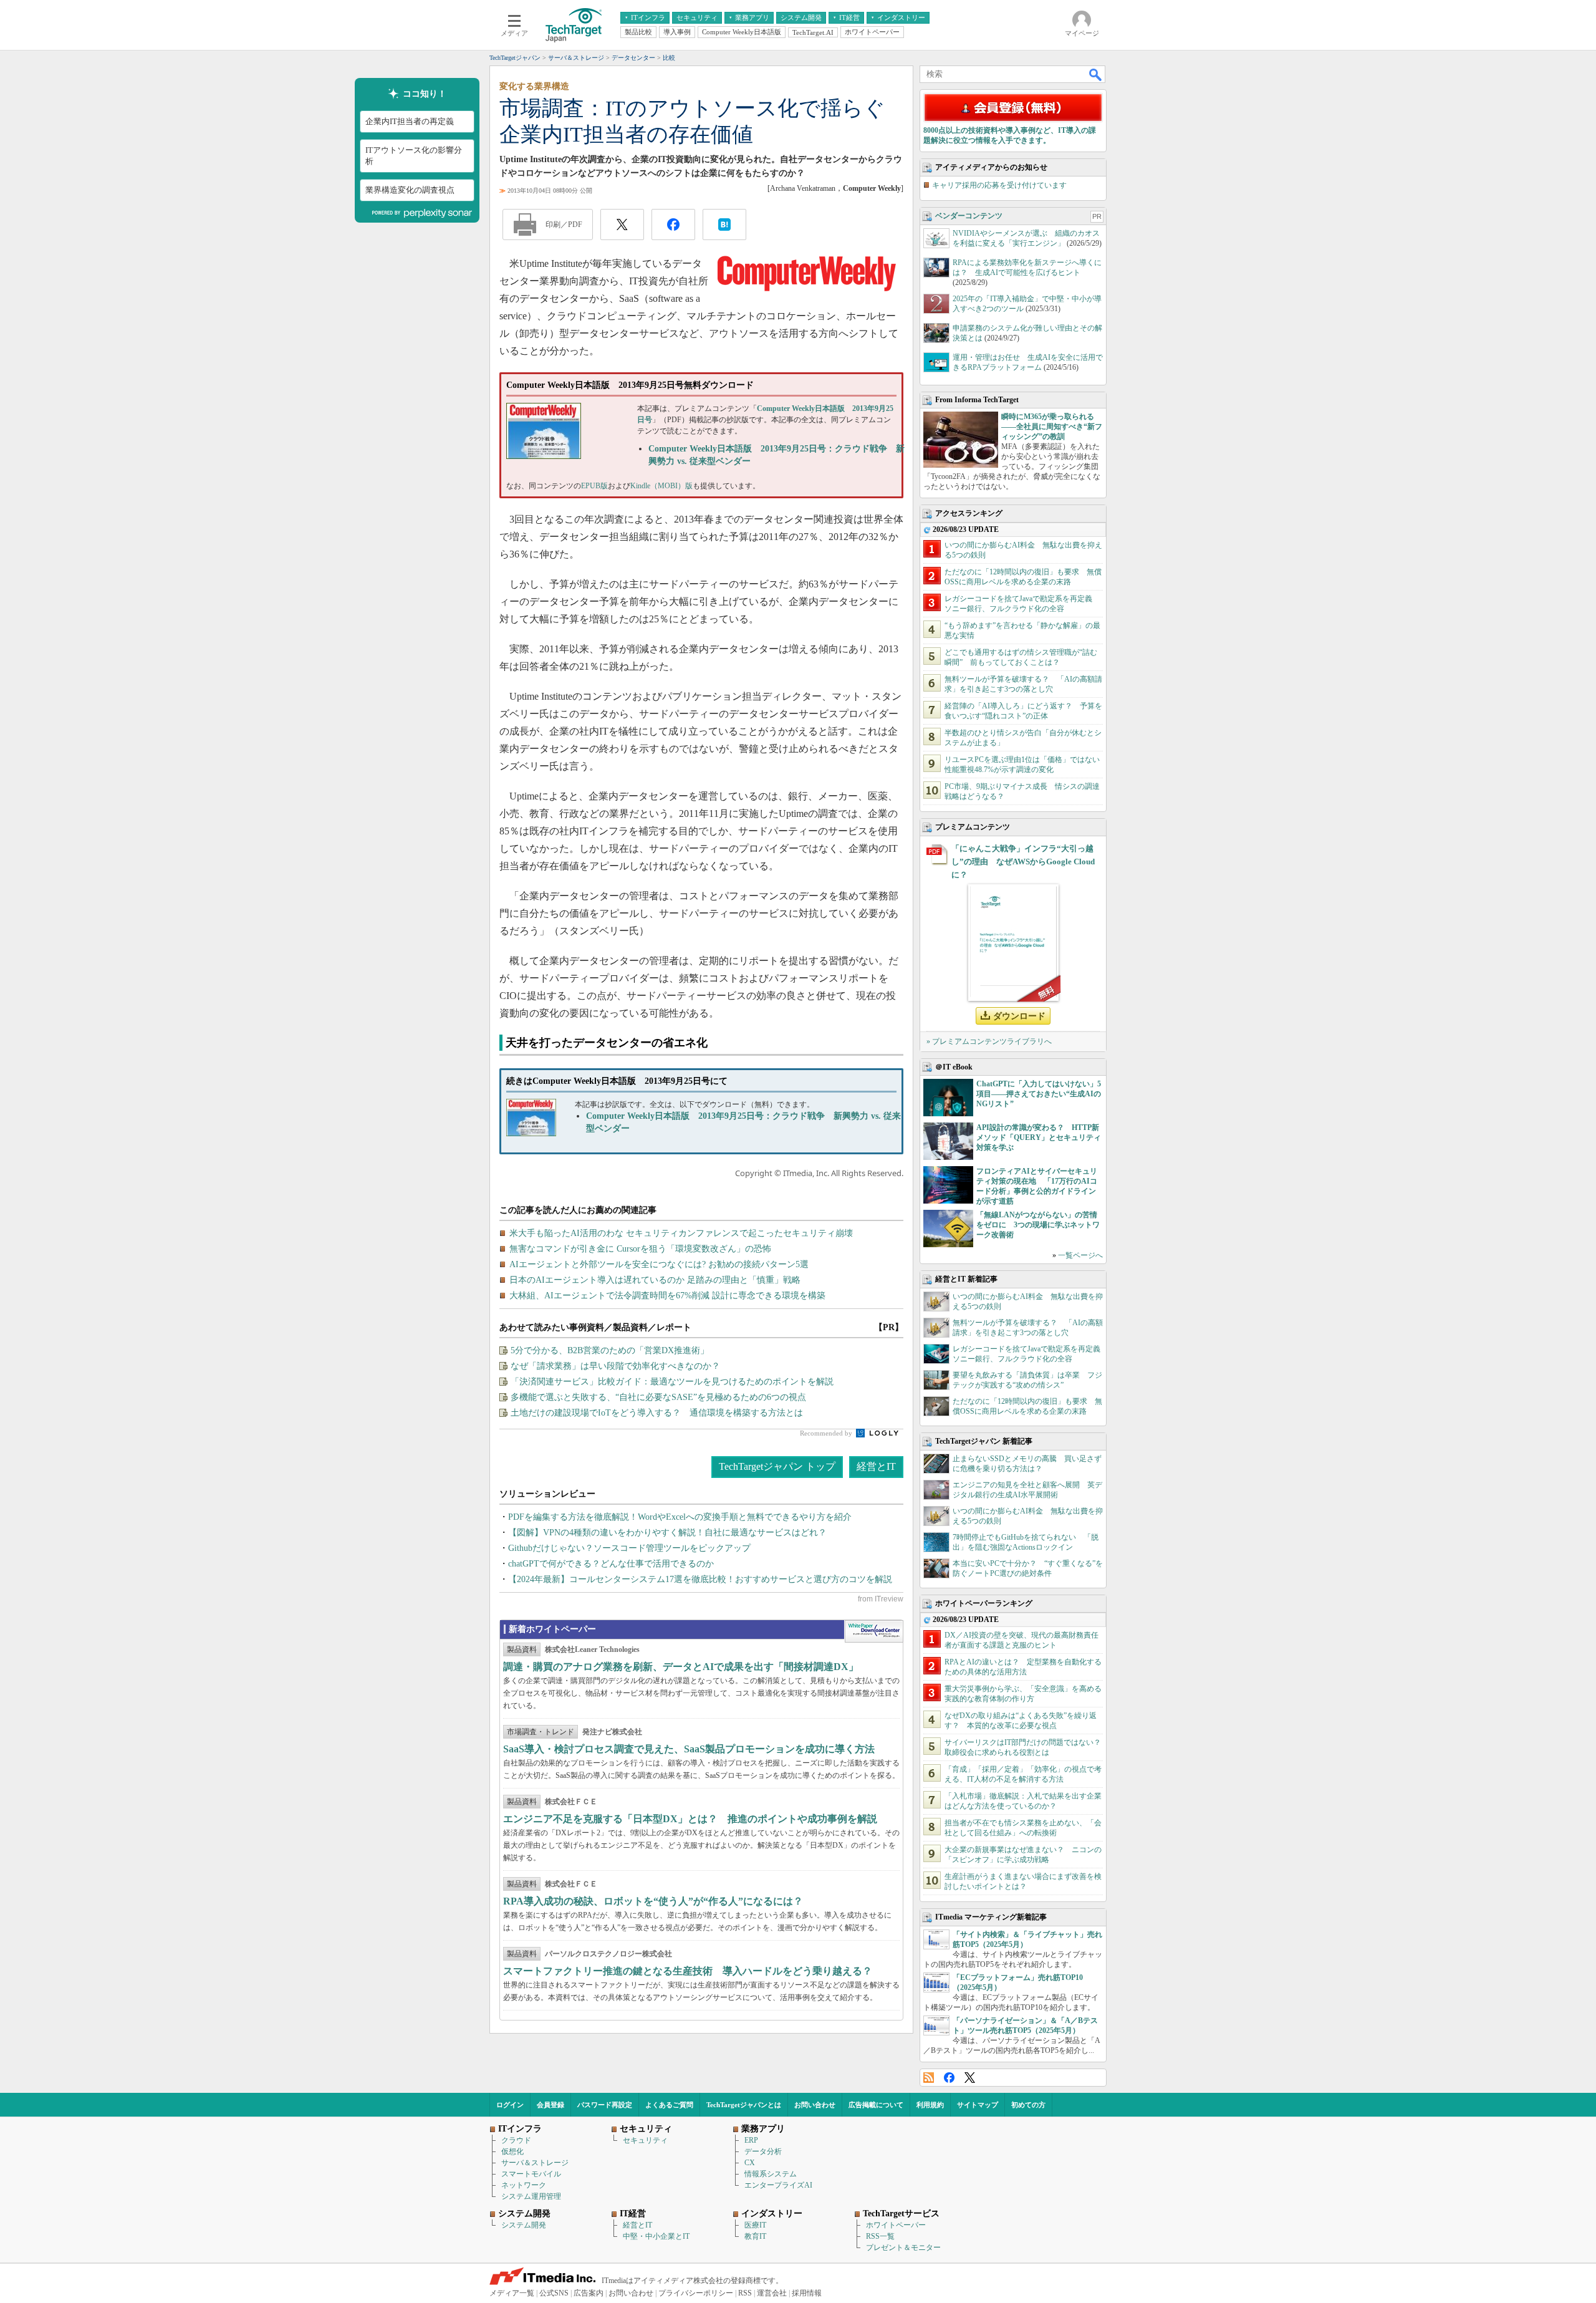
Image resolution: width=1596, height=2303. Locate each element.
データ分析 (763, 2151)
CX (750, 2163)
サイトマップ (978, 2105)
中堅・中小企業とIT (656, 2236)
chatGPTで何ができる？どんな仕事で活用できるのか (611, 1564)
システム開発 (524, 2225)
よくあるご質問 (669, 2105)
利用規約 (930, 2105)
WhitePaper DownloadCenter (874, 1631)
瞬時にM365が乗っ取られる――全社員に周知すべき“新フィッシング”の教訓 (1052, 427)
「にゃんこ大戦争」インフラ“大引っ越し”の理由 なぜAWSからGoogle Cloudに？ (1023, 862)
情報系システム (771, 2174)
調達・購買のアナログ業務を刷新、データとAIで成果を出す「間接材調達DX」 (681, 1667)
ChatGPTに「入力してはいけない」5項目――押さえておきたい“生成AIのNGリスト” (1039, 1094)
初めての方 (1028, 2105)
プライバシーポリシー (696, 2293)
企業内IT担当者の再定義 (410, 121)
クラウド (516, 2140)
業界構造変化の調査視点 (410, 190)
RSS (929, 2078)
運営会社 (772, 2293)
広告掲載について (876, 2105)
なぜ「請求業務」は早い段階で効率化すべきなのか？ (615, 1366)
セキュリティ (645, 2140)
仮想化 (512, 2151)
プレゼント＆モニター (903, 2247)
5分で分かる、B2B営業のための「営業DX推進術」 (610, 1350)
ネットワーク (524, 2185)
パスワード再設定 (605, 2105)
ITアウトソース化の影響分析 (414, 156)
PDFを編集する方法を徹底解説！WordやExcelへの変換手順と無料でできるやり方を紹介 (680, 1517)
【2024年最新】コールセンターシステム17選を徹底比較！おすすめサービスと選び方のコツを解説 (700, 1579)
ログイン (510, 2105)
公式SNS (554, 2293)
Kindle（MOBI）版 (661, 486)
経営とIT (876, 1466)
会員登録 (550, 2105)
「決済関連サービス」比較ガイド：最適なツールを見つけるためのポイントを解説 (672, 1382)
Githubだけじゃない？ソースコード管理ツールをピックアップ (629, 1548)
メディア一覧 (512, 2293)
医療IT (755, 2225)
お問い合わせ (815, 2105)
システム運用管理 (531, 2196)
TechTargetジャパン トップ (777, 1466)
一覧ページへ (1080, 1255)
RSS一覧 (880, 2236)
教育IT (755, 2236)
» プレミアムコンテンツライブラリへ (989, 1041)
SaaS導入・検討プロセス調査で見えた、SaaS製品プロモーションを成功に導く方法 (689, 1749)
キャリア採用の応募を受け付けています (999, 185)
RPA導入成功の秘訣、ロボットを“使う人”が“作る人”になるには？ (653, 1901)
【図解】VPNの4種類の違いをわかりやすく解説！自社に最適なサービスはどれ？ (667, 1533)
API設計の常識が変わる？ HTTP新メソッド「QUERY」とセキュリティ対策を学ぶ (1039, 1137)
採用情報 (807, 2293)
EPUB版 (594, 486)
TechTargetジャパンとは (744, 2105)
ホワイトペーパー (896, 2225)
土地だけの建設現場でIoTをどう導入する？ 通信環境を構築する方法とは (657, 1413)
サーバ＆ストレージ (535, 2163)
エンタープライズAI (778, 2185)
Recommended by (827, 1433)
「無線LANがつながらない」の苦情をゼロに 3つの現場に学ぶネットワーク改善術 (1038, 1225)
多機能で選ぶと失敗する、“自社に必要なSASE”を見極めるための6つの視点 (658, 1397)
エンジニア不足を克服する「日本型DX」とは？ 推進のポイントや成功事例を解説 (690, 1819)
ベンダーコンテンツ (969, 216)
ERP (751, 2140)
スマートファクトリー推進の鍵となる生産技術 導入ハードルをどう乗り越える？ (688, 1971)
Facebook (949, 2078)
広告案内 (589, 2293)
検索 (1096, 74)
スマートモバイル (531, 2174)
